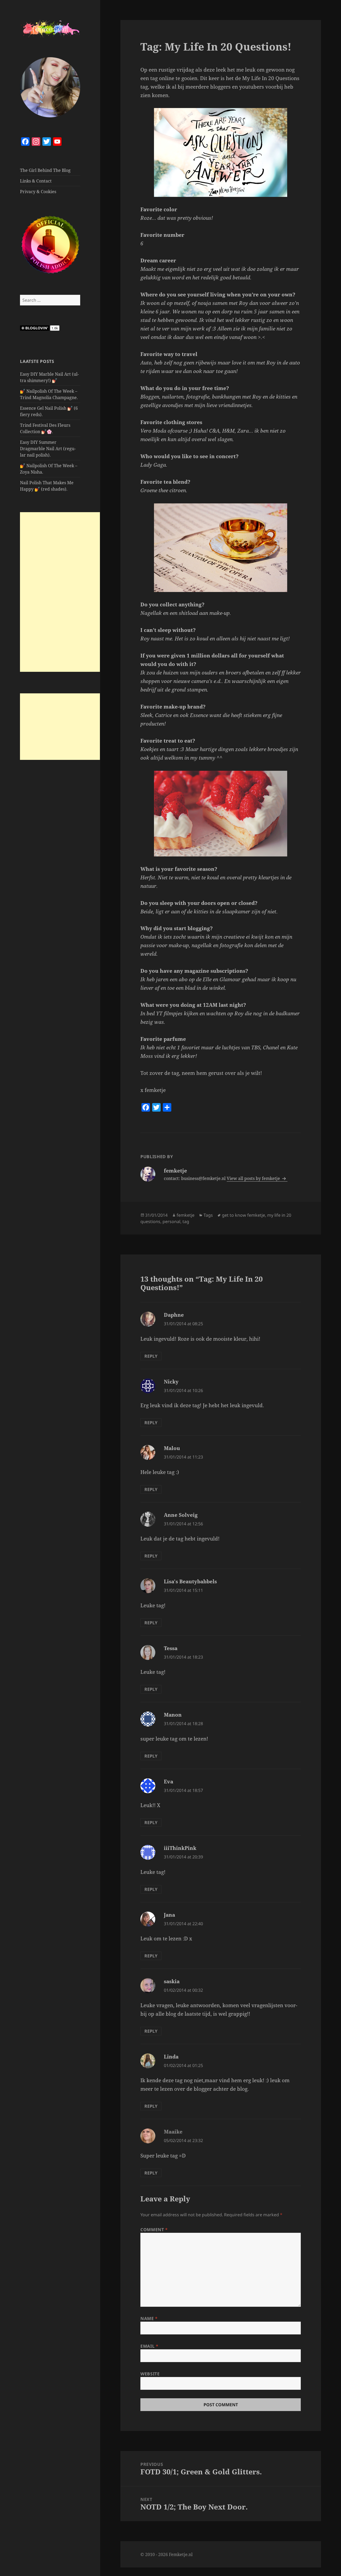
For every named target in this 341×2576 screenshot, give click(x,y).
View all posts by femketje (254, 1178)
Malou (172, 1448)
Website (150, 2374)
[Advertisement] (60, 592)
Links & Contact (36, 181)
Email (149, 2346)
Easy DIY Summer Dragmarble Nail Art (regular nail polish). (48, 449)
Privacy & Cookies (38, 192)
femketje (186, 1215)
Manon (173, 1715)
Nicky (171, 1382)
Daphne (174, 1315)
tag (186, 1221)
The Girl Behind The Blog (45, 170)
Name (149, 2318)
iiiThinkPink (180, 1848)
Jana (169, 1915)
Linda (171, 2057)
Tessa (171, 1648)
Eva (169, 1782)
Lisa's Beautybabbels (190, 1581)
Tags (208, 1215)
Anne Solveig (181, 1515)
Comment (154, 2230)
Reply (151, 1356)
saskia (172, 1981)
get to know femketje (243, 1215)
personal (171, 1221)
